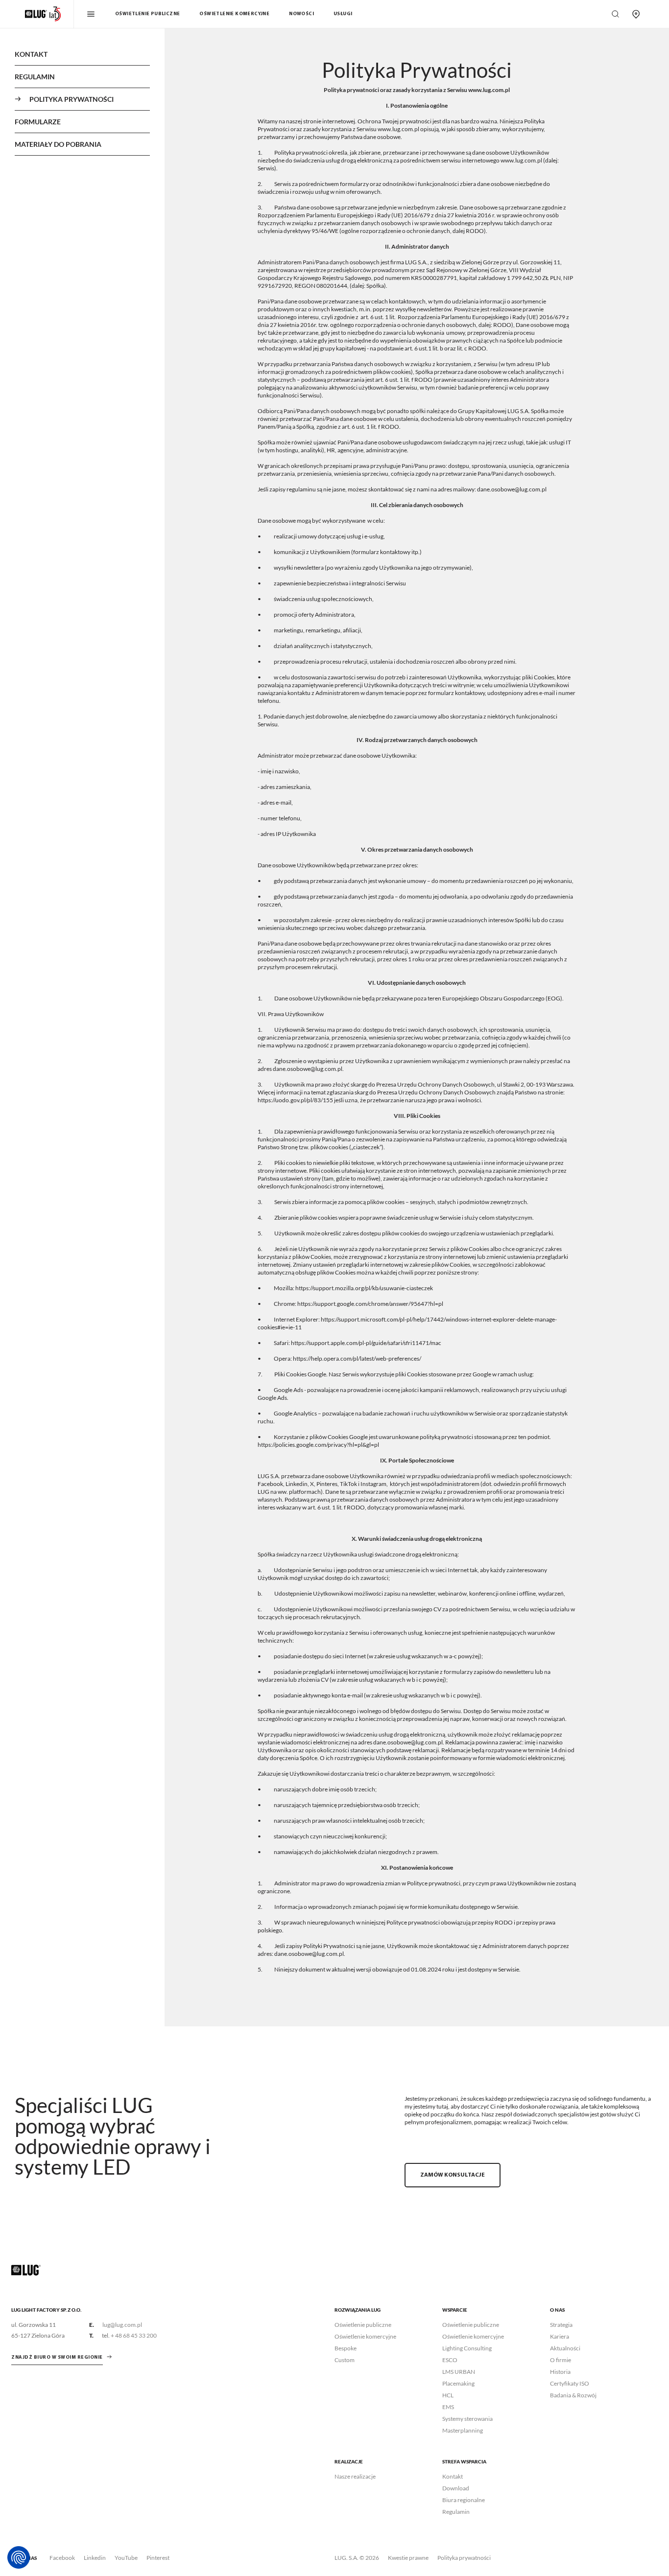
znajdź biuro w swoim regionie (57, 2357)
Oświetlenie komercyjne (234, 14)
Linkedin (95, 2558)
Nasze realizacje (355, 2476)
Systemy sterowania (467, 2419)
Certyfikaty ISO (570, 2383)
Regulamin (35, 77)
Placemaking (458, 2383)
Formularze (38, 122)
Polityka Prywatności (72, 99)
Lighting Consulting (467, 2348)
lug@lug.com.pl (122, 2325)
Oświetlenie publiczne (147, 14)
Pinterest (158, 2558)
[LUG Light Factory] (26, 2269)
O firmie (561, 2360)
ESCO (450, 2360)
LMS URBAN (459, 2372)
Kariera (560, 2336)
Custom (345, 2360)
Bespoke (346, 2348)
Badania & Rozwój (573, 2395)
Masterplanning (463, 2430)
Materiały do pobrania (58, 144)
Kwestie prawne (408, 2558)
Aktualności (565, 2348)
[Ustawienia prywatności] (19, 2557)
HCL (448, 2395)
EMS (448, 2407)
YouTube (126, 2558)
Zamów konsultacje (453, 2175)
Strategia (561, 2325)
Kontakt (31, 54)
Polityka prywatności (464, 2558)
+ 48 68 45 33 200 (134, 2335)
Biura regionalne (464, 2500)
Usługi (343, 14)
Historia (560, 2372)
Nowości (301, 14)
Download (456, 2488)
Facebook (62, 2558)
